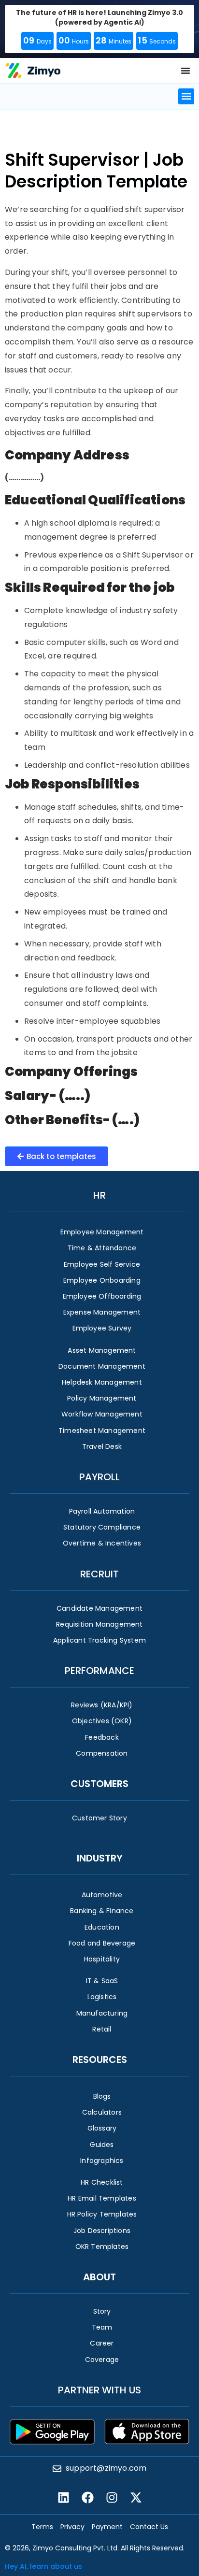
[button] (186, 96)
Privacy (72, 2527)
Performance (99, 1671)
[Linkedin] (63, 2497)
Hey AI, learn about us (43, 2566)
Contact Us (149, 2527)
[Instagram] (112, 2497)
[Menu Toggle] (185, 71)
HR (99, 1195)
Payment (107, 2527)
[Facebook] (87, 2497)
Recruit (99, 1574)
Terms (42, 2527)
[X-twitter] (136, 2497)
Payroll (99, 1477)
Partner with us (99, 2390)
